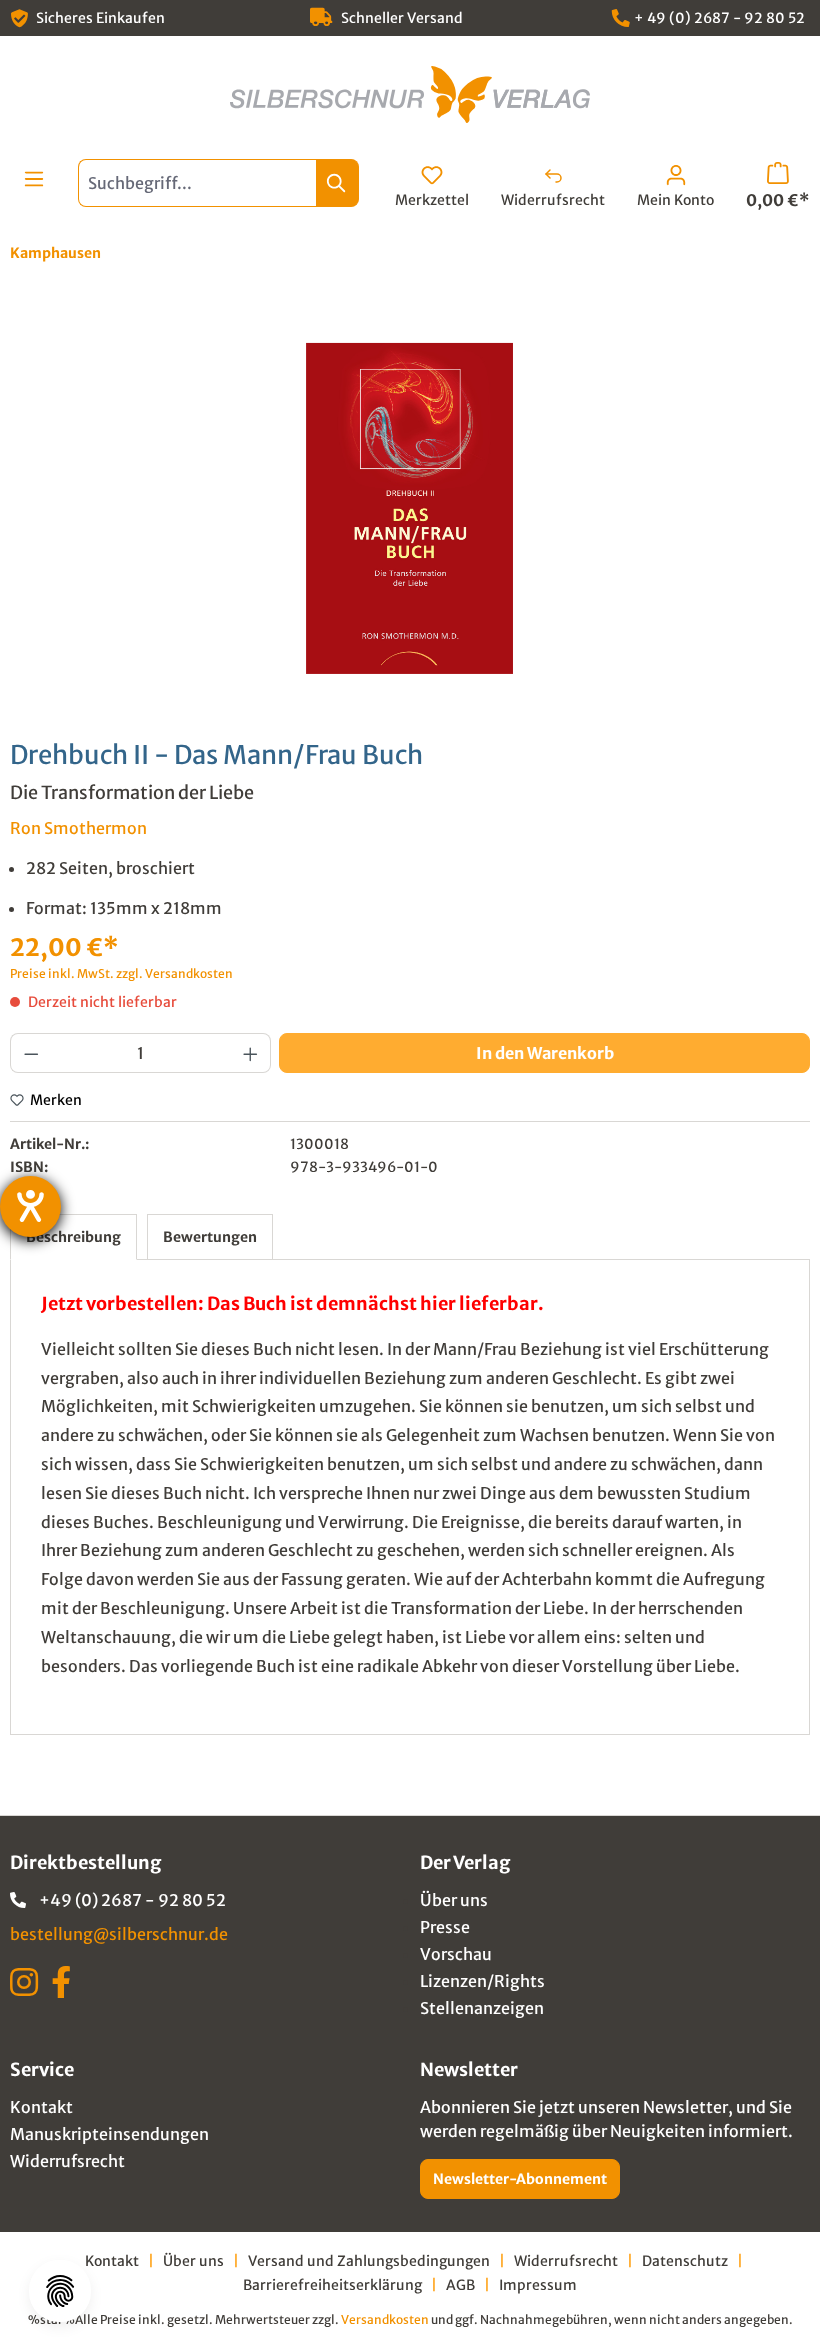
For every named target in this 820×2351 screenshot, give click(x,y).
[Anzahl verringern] (31, 1053)
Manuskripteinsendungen (109, 2134)
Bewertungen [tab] (210, 1237)
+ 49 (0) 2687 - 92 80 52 (719, 18)
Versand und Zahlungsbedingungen (369, 2261)
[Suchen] (337, 183)
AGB (460, 2285)
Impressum (538, 2285)
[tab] (73, 1237)
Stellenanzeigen (482, 2008)
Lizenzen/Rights (482, 1981)
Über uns (454, 1900)
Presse (445, 1927)
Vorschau (456, 1954)
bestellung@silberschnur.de (119, 1934)
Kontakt (41, 2107)
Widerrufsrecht (67, 2161)
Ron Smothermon (78, 828)
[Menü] (34, 179)
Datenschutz (685, 2261)
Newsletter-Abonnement (520, 2179)
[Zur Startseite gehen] (410, 94)
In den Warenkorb (545, 1053)
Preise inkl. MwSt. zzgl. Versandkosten (121, 973)
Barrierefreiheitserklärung (332, 2285)
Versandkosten (385, 2319)
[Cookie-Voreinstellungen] (60, 2291)
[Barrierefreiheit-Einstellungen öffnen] (30, 1206)
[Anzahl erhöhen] (251, 1053)
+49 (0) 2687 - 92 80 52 (132, 1900)
